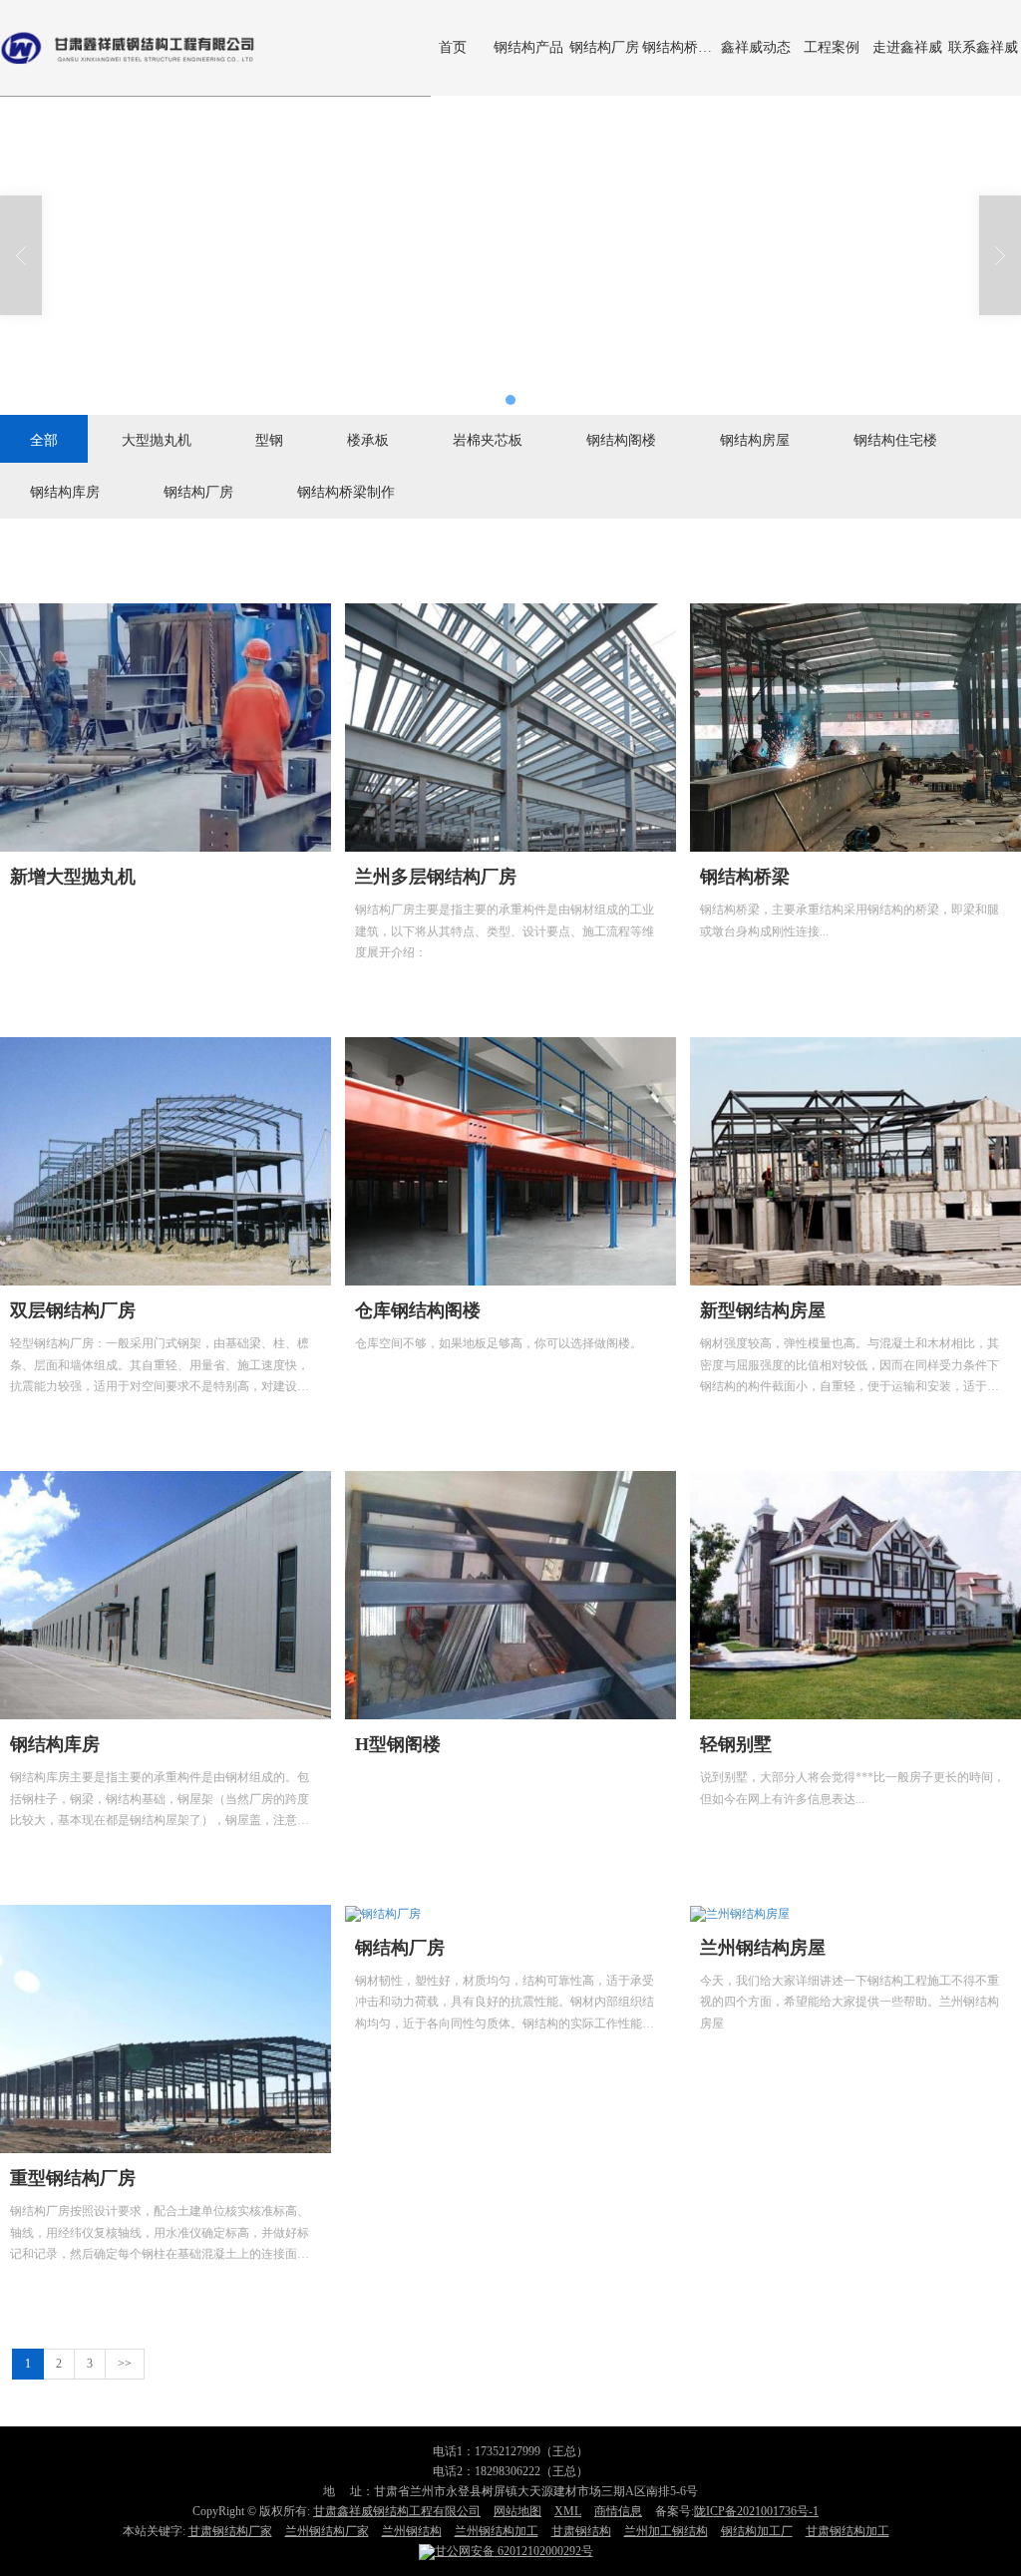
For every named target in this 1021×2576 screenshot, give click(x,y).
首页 (453, 47)
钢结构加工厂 (757, 2531)
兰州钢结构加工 (497, 2531)
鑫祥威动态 (756, 47)
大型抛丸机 (157, 439)
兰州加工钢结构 (666, 2531)
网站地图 (517, 2511)
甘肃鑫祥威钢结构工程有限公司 (397, 2511)
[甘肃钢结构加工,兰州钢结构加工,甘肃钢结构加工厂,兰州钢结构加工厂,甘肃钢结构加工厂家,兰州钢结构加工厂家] (510, 255)
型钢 (269, 439)
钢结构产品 (528, 47)
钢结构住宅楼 (895, 439)
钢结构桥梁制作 (680, 47)
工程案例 (832, 47)
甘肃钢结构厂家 (230, 2531)
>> (125, 2364)
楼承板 (368, 439)
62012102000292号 (514, 2551)
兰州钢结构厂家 (327, 2531)
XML (568, 2511)
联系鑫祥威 (983, 47)
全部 (44, 439)
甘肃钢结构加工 (848, 2531)
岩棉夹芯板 (488, 439)
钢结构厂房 (604, 47)
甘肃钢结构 (581, 2531)
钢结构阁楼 (621, 439)
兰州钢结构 (412, 2531)
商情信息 (618, 2511)
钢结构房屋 (755, 439)
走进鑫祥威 (907, 47)
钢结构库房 (65, 491)
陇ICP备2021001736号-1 (756, 2511)
